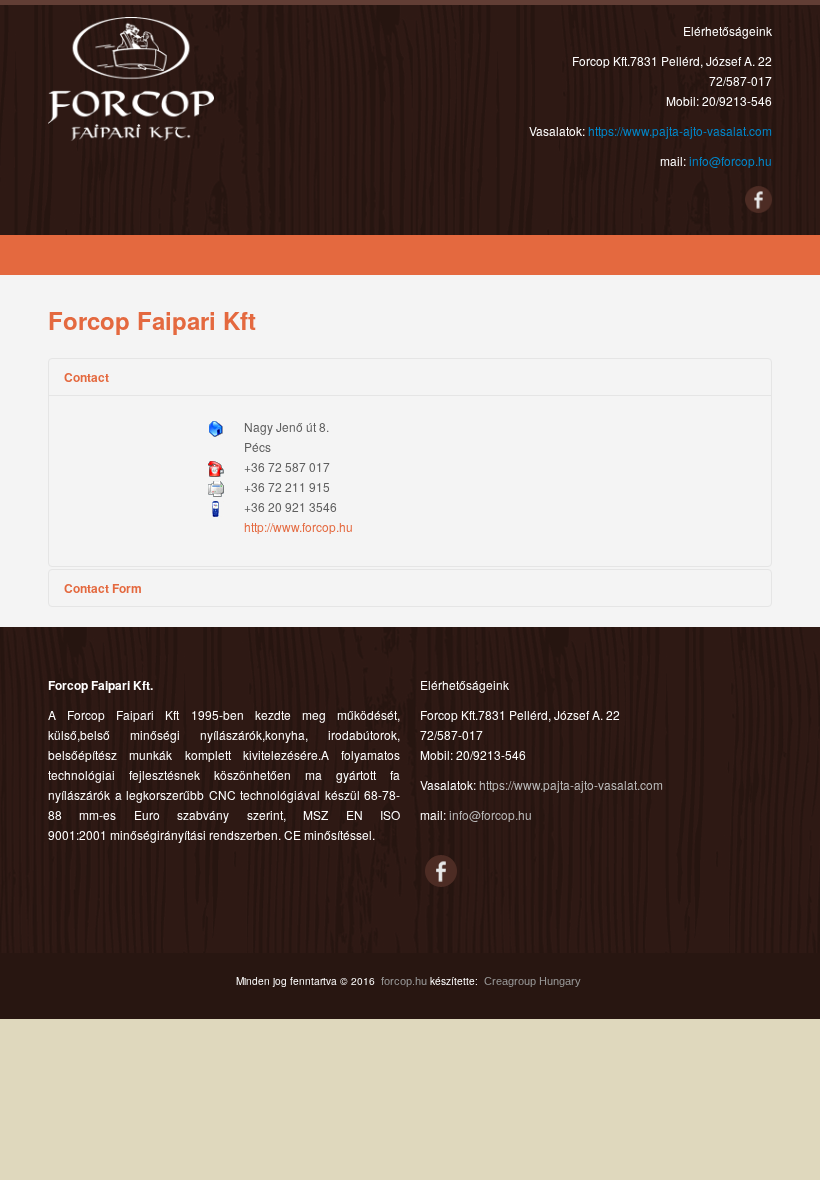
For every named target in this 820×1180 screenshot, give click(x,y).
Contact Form (103, 588)
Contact (86, 377)
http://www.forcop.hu (298, 526)
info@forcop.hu (730, 160)
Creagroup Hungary (532, 981)
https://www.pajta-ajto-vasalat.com (680, 130)
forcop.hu (404, 981)
